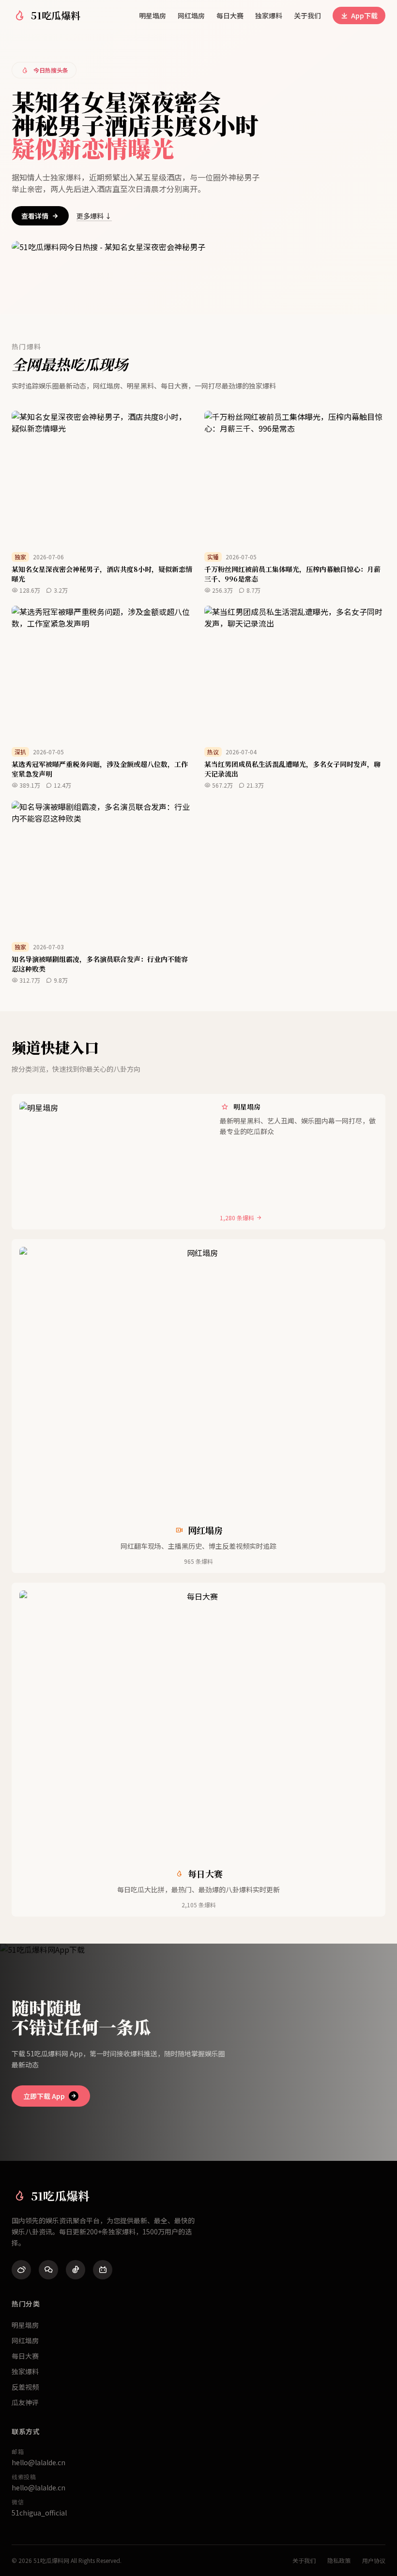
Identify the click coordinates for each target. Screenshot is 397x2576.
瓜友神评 (25, 2402)
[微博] (21, 2270)
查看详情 (35, 216)
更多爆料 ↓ (94, 216)
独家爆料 (269, 15)
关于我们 (307, 15)
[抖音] (76, 2270)
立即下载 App (44, 2096)
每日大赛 (230, 15)
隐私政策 (339, 2561)
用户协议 (374, 2561)
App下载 (364, 15)
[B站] (103, 2270)
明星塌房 (153, 15)
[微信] (48, 2270)
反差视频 (25, 2387)
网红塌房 (191, 15)
